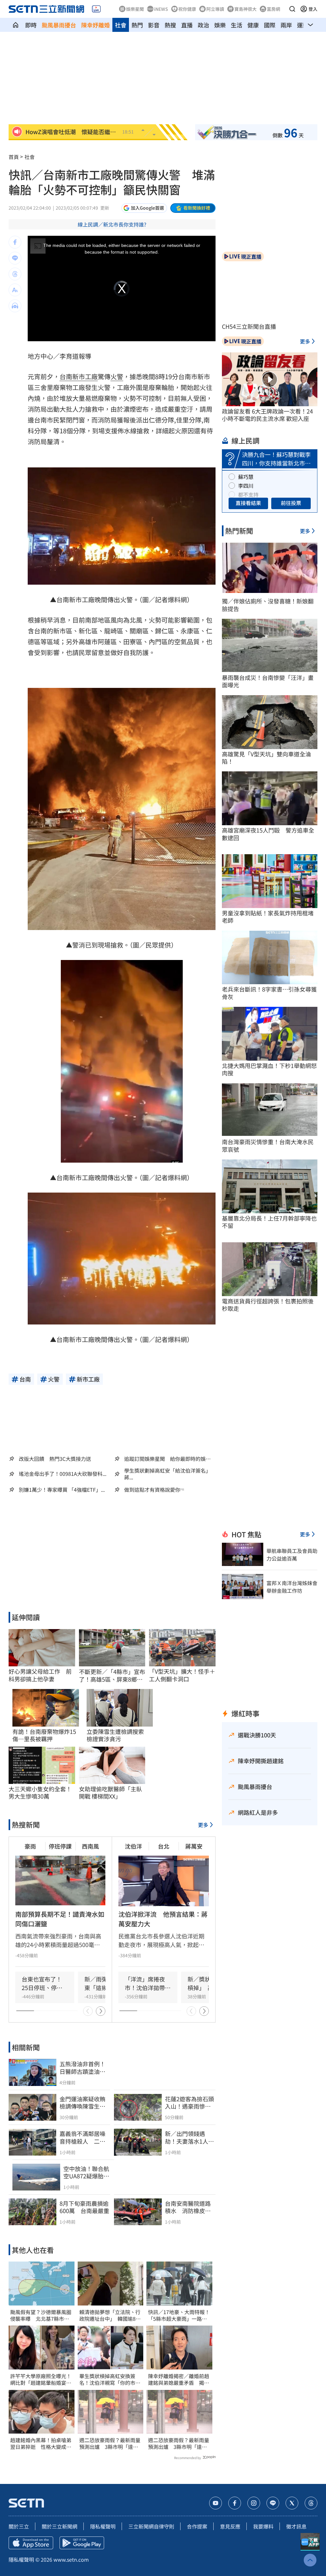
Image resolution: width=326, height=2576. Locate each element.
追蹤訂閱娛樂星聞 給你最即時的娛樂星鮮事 (167, 1459)
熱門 (137, 25)
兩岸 (286, 25)
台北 (164, 1846)
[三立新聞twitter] (292, 2503)
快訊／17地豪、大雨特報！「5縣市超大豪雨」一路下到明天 (179, 2315)
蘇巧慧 (246, 477)
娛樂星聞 (135, 9)
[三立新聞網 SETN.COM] (16, 25)
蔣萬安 (194, 1846)
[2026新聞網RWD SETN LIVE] (96, 9)
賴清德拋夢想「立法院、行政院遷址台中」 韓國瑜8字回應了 (110, 2315)
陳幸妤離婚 (96, 25)
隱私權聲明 (103, 2526)
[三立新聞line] (273, 2503)
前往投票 (291, 503)
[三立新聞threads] (311, 2503)
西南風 (90, 1846)
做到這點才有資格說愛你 (152, 1490)
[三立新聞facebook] (235, 2503)
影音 (154, 25)
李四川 (246, 486)
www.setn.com (71, 2559)
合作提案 (197, 2526)
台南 (66, 376)
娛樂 (220, 25)
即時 (31, 25)
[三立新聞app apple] (31, 2543)
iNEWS (161, 9)
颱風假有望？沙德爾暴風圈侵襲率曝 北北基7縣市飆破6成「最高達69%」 (41, 2315)
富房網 (273, 9)
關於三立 (19, 2526)
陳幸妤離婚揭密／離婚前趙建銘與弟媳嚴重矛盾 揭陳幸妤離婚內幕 (179, 2379)
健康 (253, 25)
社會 (121, 25)
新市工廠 (85, 376)
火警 (117, 376)
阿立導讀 (215, 9)
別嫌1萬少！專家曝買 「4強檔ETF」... (62, 1490)
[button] (292, 9)
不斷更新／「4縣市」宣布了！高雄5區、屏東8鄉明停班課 (112, 1675)
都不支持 (248, 494)
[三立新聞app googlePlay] (82, 2543)
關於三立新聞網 (60, 2526)
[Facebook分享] (15, 242)
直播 (187, 25)
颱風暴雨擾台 (59, 25)
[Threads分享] (15, 274)
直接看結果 (248, 503)
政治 (203, 25)
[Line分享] (15, 258)
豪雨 (30, 1846)
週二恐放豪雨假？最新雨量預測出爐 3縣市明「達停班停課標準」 (110, 2443)
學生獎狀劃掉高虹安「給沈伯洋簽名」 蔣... (169, 1474)
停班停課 (60, 1846)
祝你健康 (187, 9)
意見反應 (230, 2526)
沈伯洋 (133, 1846)
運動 (303, 25)
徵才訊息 (296, 2526)
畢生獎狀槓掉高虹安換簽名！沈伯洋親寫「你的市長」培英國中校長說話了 (107, 2379)
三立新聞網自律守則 (151, 2526)
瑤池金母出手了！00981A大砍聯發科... (63, 1474)
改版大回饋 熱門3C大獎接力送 (55, 1459)
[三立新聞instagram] (254, 2503)
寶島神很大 (245, 9)
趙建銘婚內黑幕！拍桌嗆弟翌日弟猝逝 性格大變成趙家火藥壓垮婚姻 (41, 2443)
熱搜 (170, 25)
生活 (237, 25)
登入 (313, 9)
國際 (270, 25)
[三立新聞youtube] (216, 2503)
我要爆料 (263, 2526)
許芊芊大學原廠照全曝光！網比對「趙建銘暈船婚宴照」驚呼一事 (41, 2379)
